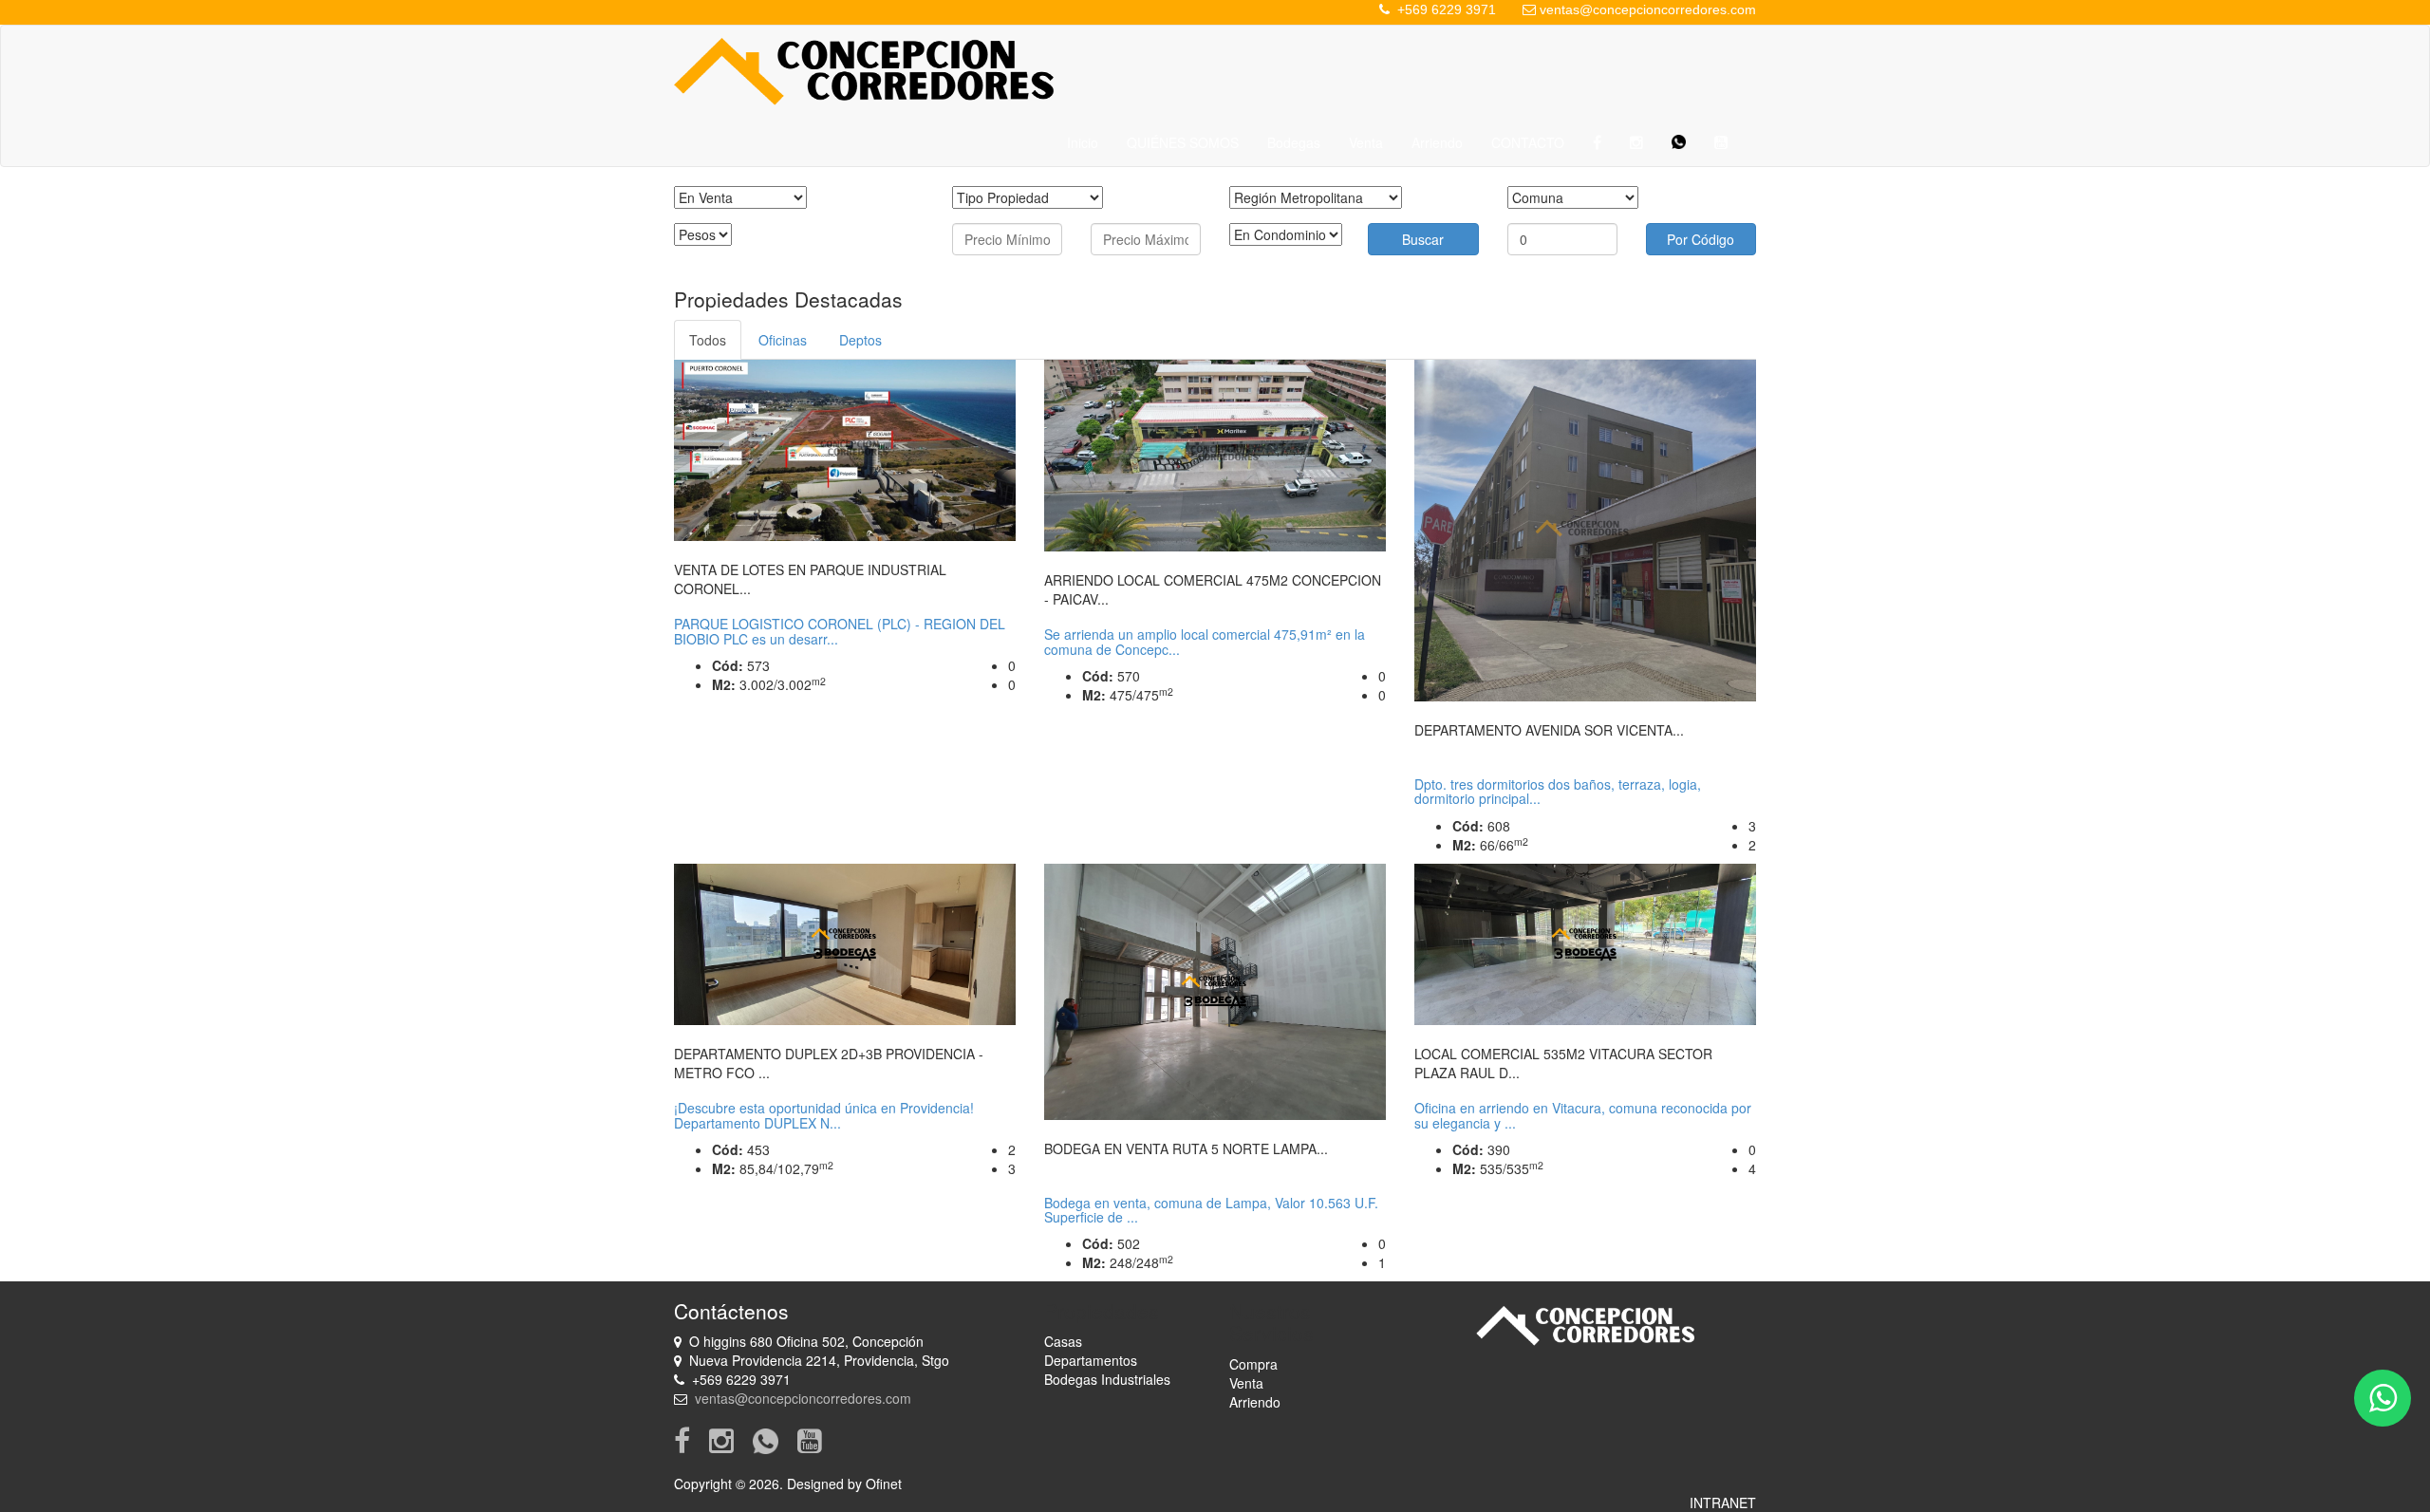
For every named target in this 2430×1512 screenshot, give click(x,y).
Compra (1253, 1364)
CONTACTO (1528, 142)
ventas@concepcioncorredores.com (1648, 9)
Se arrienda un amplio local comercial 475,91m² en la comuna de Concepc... (1205, 641)
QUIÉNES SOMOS (1183, 142)
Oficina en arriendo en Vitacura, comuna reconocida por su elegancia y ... (1583, 1115)
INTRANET (1723, 1503)
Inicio (1083, 142)
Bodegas (1294, 142)
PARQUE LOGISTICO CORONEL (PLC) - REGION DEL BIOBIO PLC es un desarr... (840, 631)
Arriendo (1437, 142)
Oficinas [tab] (783, 340)
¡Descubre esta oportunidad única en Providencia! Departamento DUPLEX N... (824, 1115)
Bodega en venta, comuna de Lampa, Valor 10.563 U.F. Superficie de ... (1211, 1210)
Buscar (1423, 239)
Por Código (1701, 239)
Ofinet (884, 1484)
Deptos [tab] (860, 340)
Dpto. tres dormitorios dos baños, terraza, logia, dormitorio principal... (1558, 791)
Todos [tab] (708, 340)
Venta (1366, 142)
